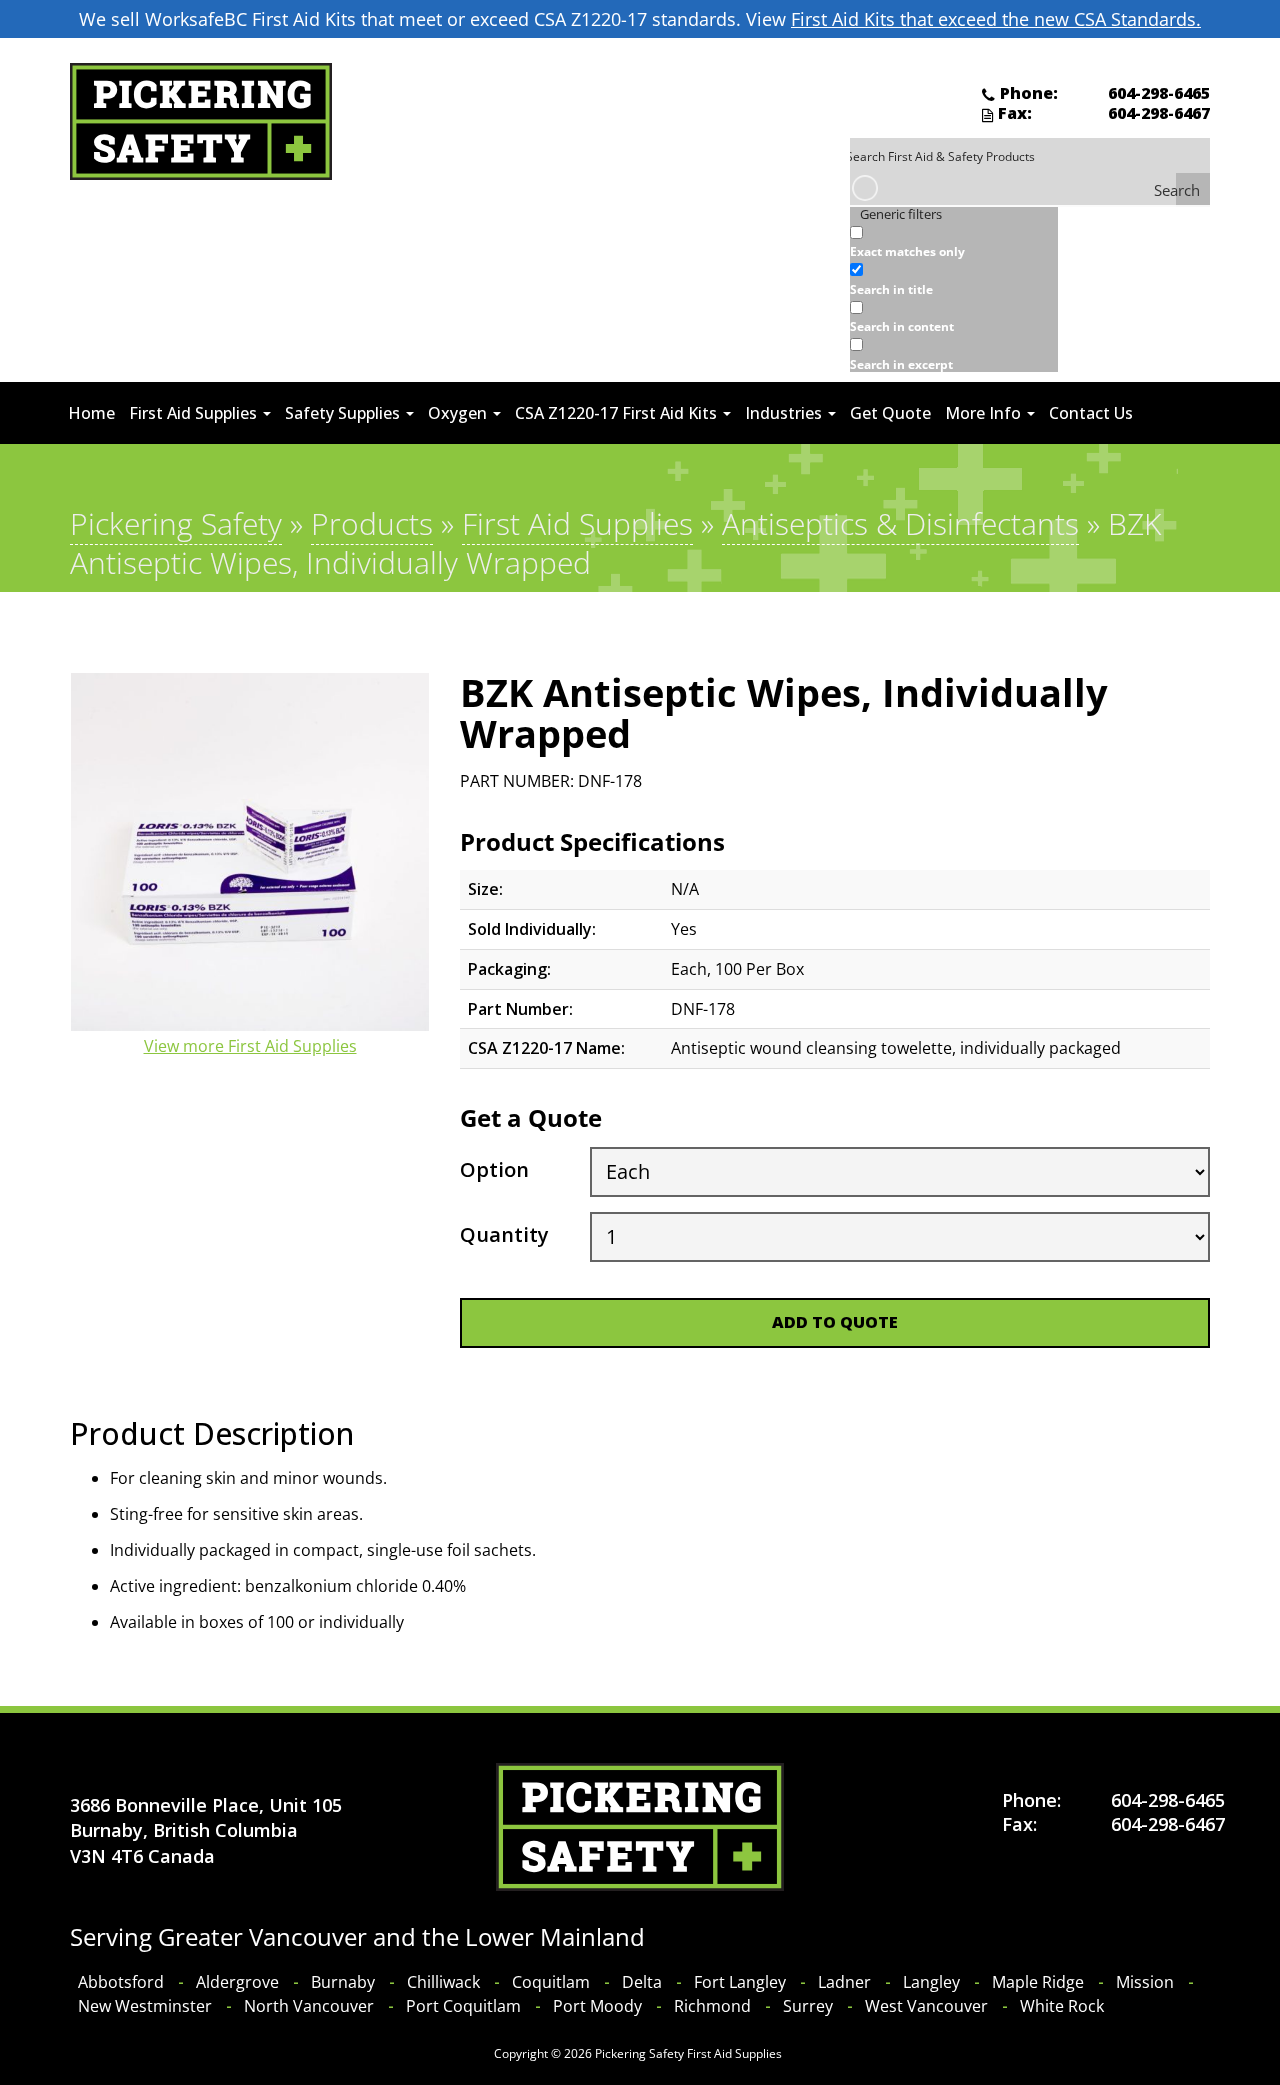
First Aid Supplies (195, 413)
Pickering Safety (176, 523)
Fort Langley (740, 1982)
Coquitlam (551, 1982)
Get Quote (890, 413)
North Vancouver (309, 2006)
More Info (985, 413)
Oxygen (459, 413)
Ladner (844, 1982)
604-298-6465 (1159, 93)
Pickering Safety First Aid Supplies (688, 2053)
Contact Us (1091, 413)
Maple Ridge (1038, 1982)
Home (91, 413)
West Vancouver (926, 2006)
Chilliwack (443, 1982)
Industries (785, 413)
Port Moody (597, 2006)
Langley (931, 1982)
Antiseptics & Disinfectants (900, 523)
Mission (1145, 1982)
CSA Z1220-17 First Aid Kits (618, 413)
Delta (642, 1982)
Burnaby (343, 1982)
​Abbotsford (121, 1982)
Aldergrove (237, 1982)
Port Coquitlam (463, 2006)
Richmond (712, 2006)
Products (372, 523)
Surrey (808, 2006)
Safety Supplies (344, 413)
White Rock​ (1062, 2006)
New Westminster (145, 2006)
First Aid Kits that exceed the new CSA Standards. (996, 19)
